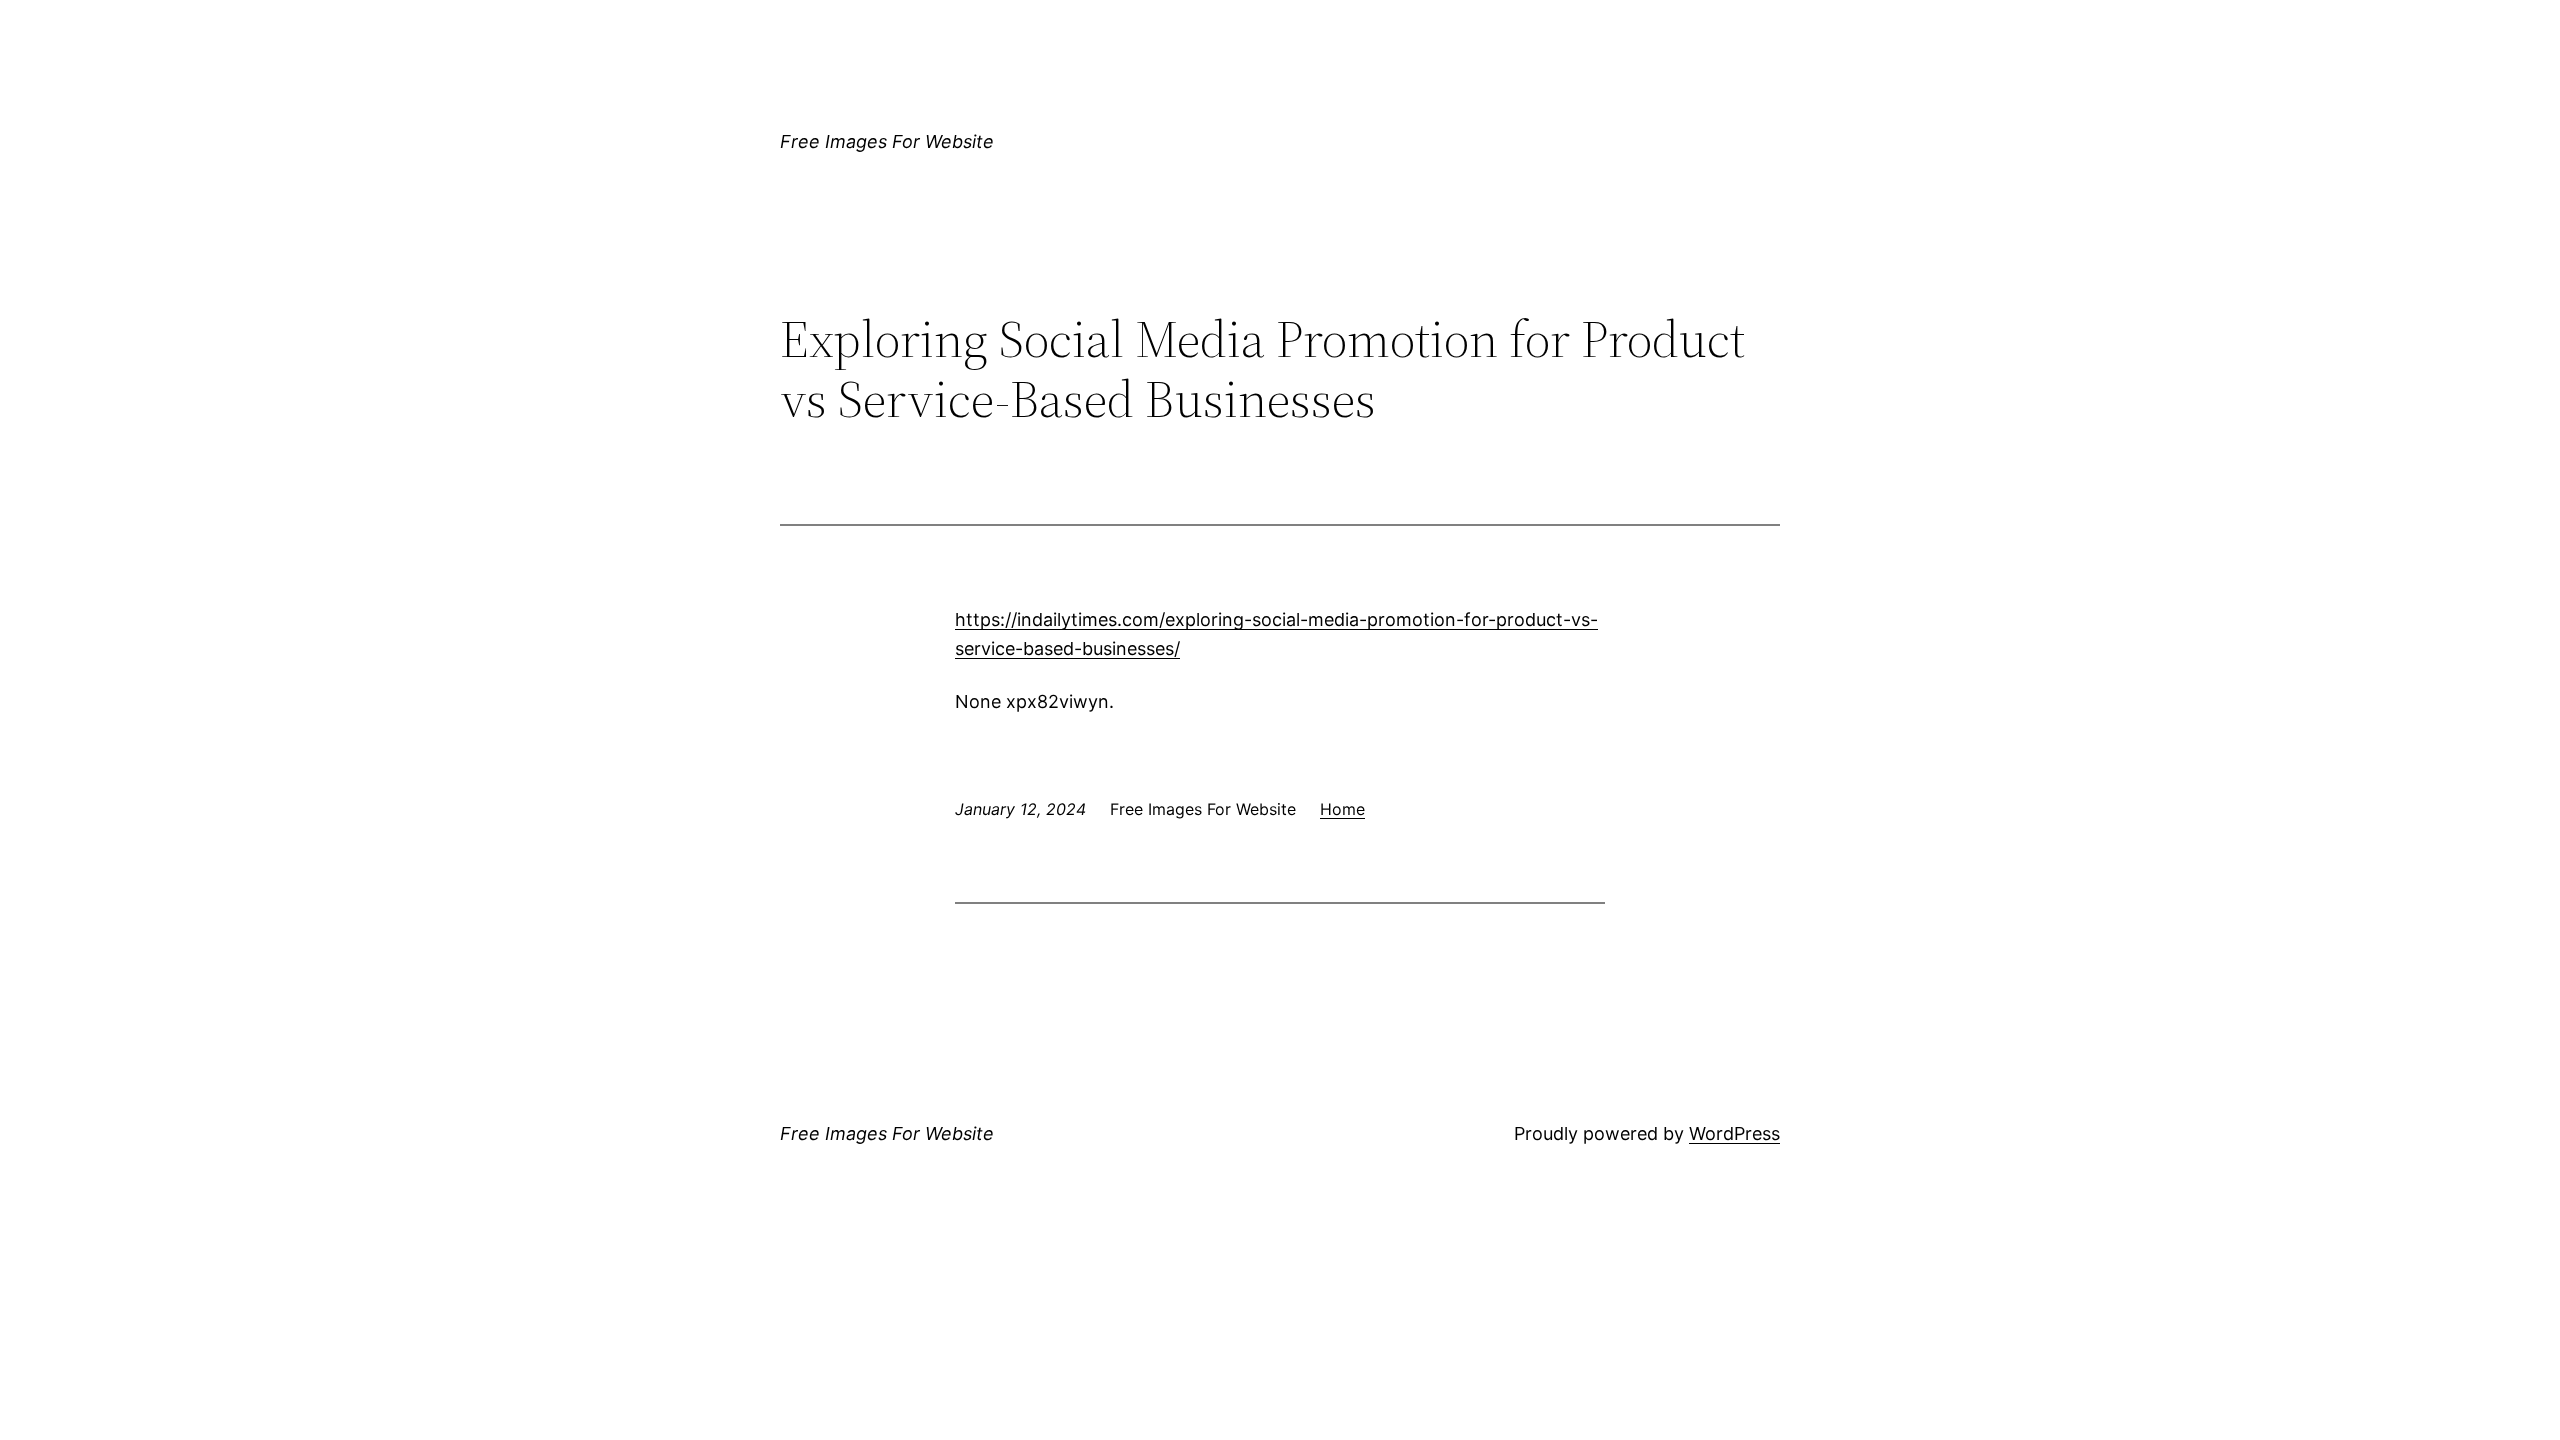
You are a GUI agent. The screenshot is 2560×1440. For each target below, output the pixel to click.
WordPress (1734, 1133)
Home (1342, 809)
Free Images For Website (887, 141)
